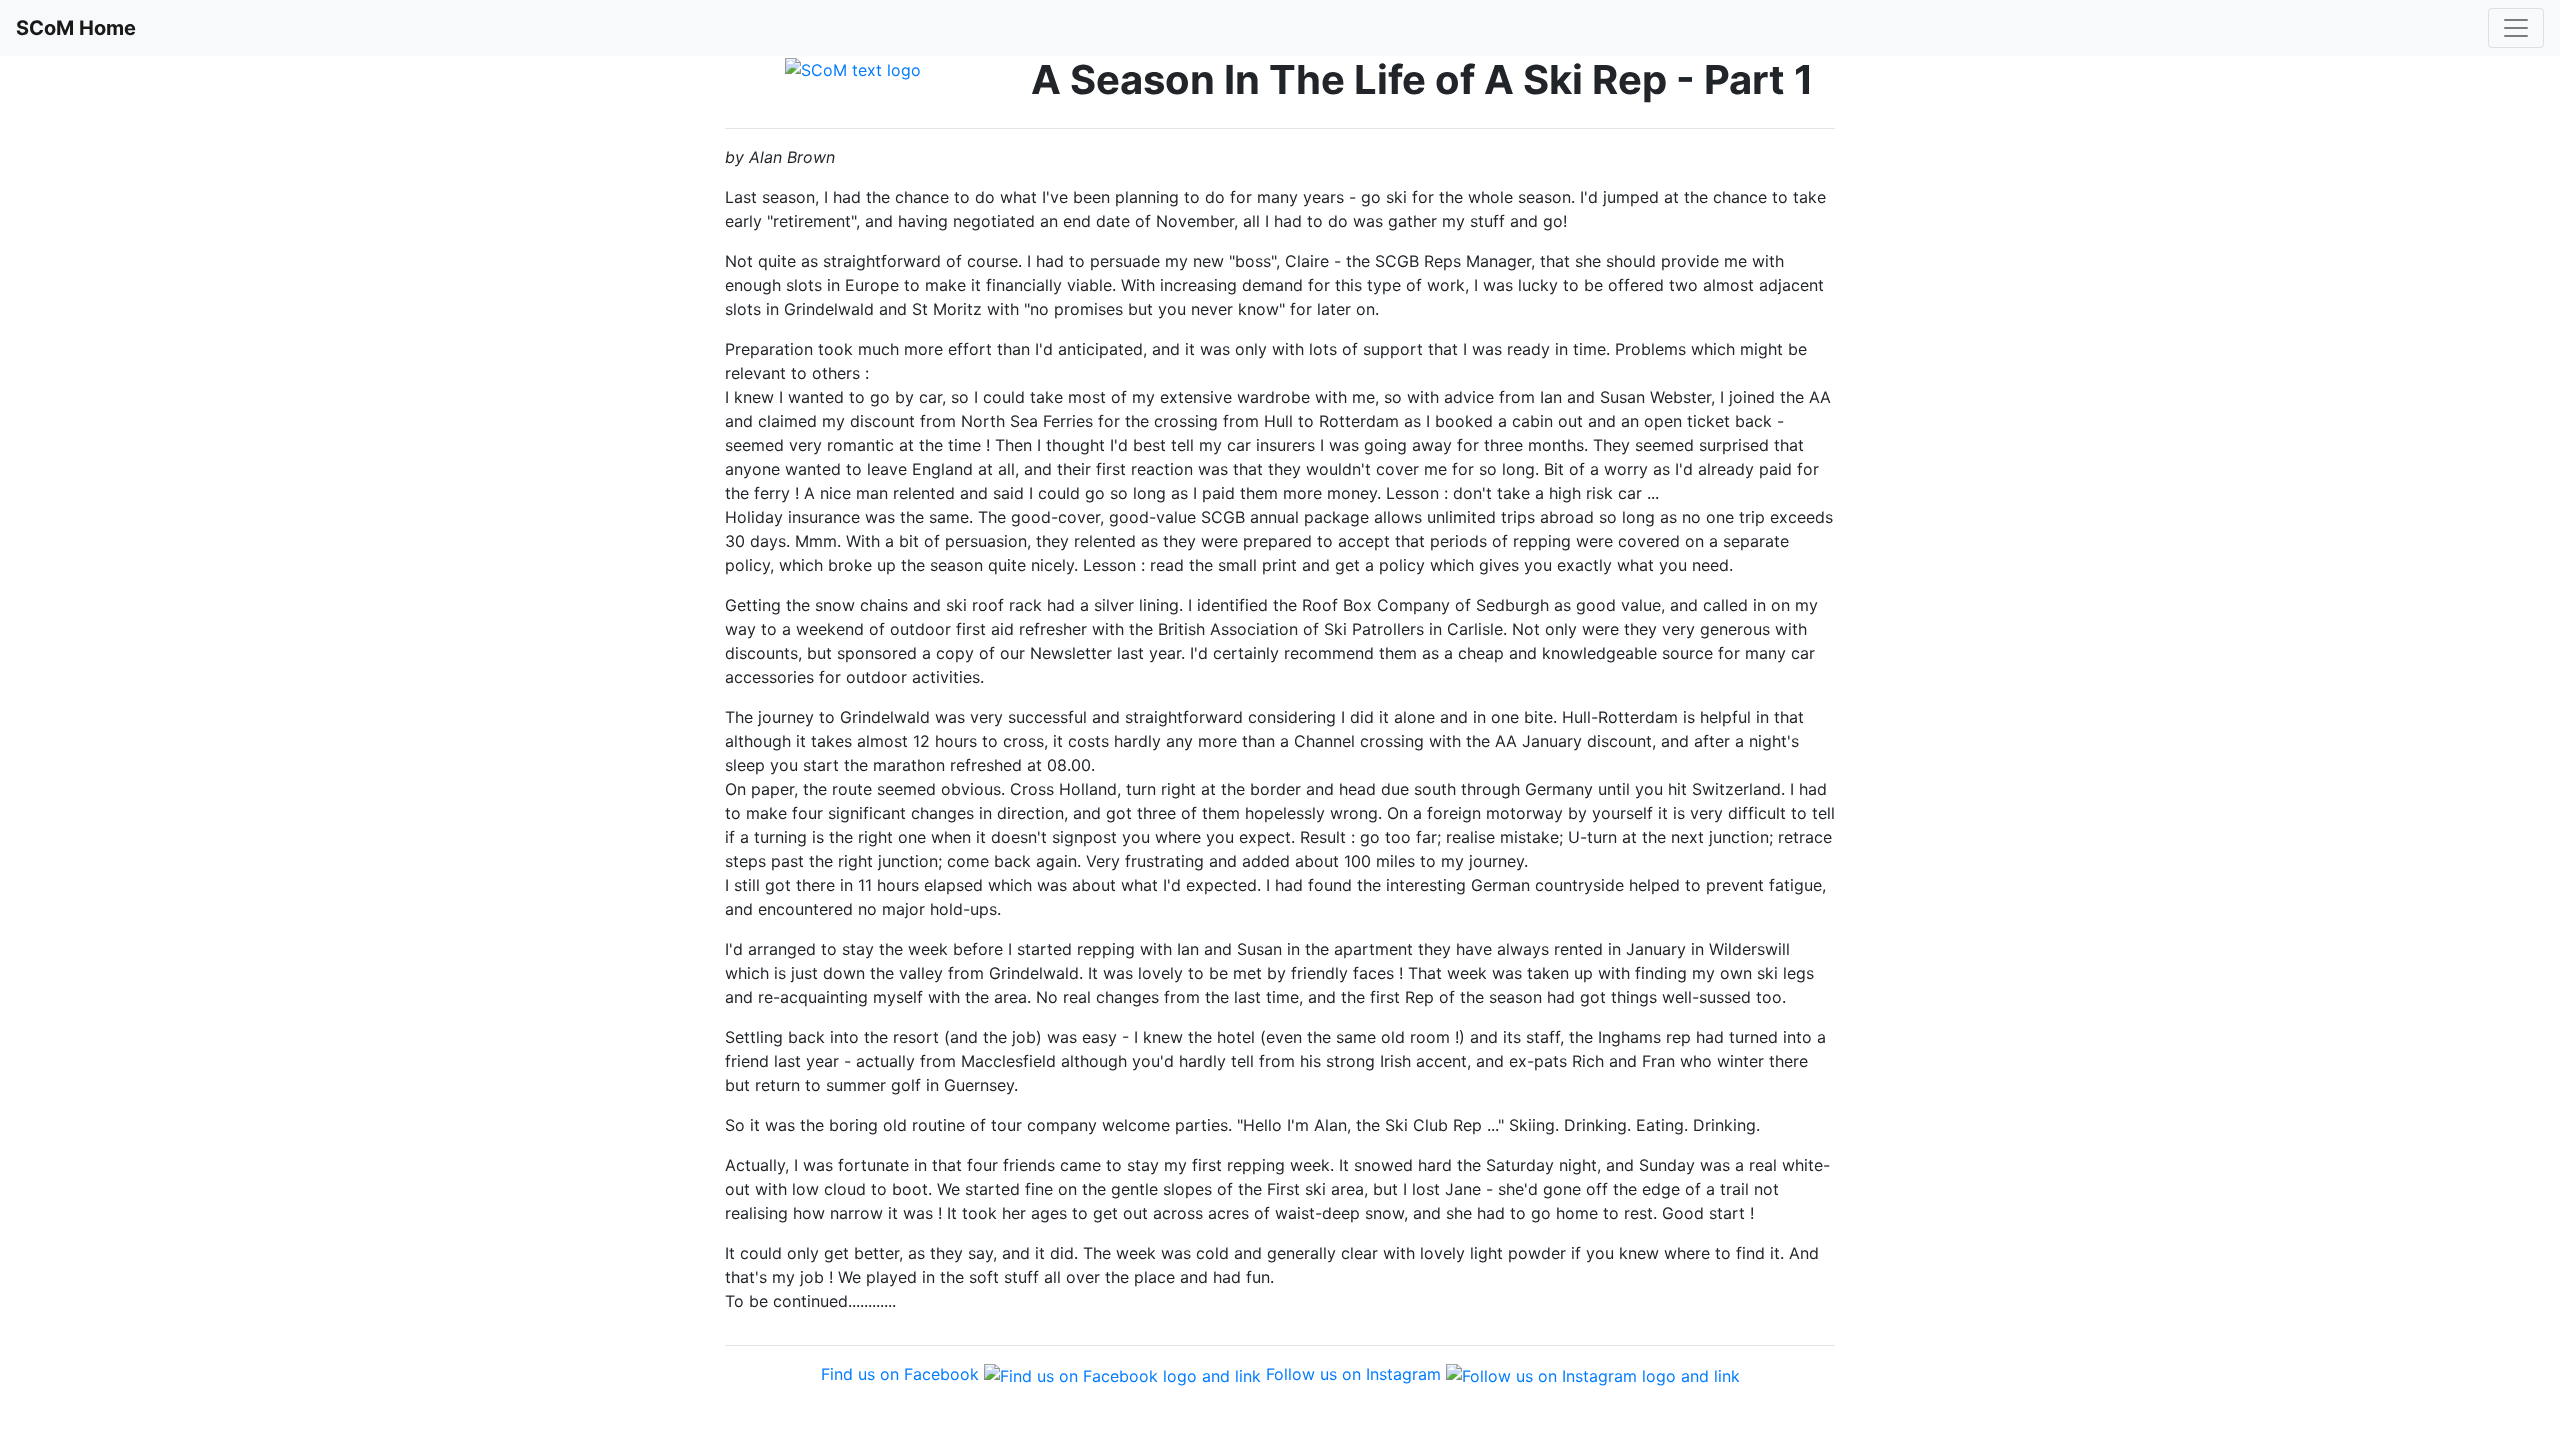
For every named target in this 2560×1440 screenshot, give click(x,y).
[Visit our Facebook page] (1122, 1374)
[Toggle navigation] (2516, 28)
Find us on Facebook (900, 1374)
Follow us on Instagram (1353, 1374)
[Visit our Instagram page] (1593, 1374)
